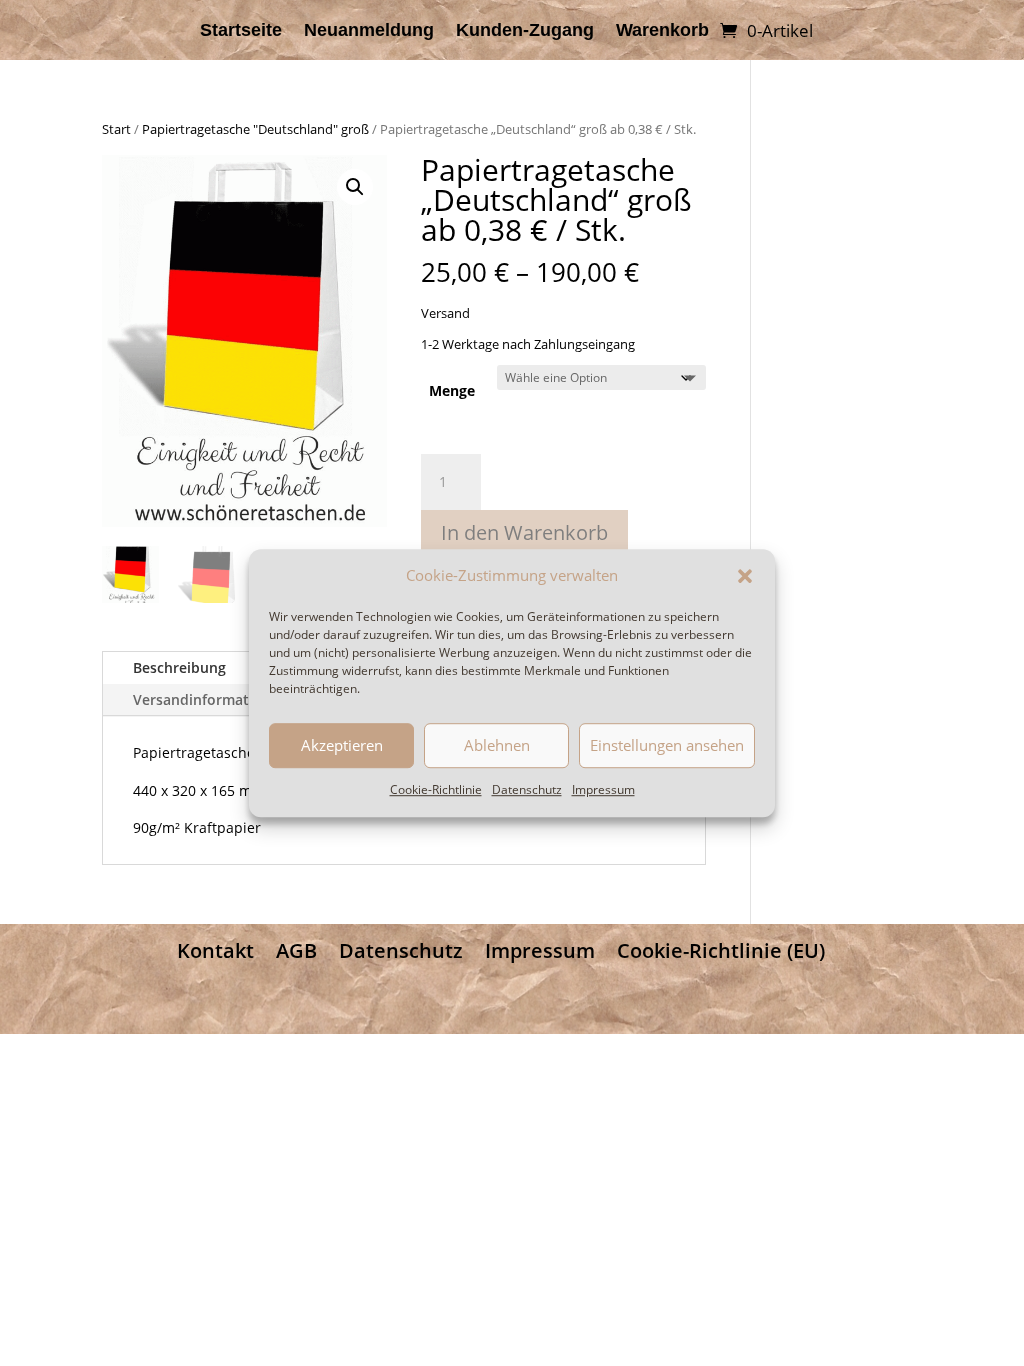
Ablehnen (497, 746)
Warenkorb (662, 31)
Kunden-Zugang (525, 31)
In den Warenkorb (524, 532)
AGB (296, 950)
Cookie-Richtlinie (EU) (721, 950)
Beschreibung (179, 667)
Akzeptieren (342, 746)
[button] (745, 576)
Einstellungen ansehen (667, 746)
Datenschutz (527, 789)
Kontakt (215, 950)
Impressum (603, 789)
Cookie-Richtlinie (436, 789)
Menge (452, 390)
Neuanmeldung (369, 31)
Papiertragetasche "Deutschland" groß (255, 129)
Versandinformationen (210, 699)
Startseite (241, 31)
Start (116, 129)
